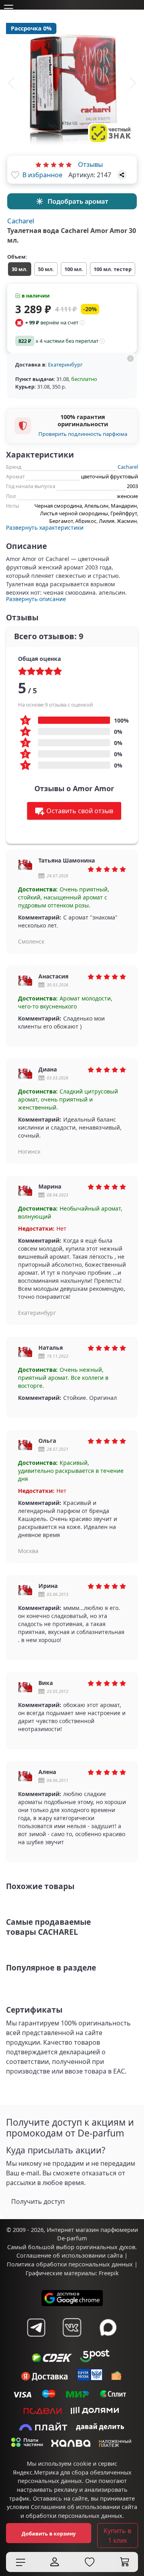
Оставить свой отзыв (80, 811)
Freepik (109, 2273)
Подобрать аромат (78, 201)
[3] (54, 164)
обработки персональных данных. (75, 2516)
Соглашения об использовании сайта (84, 2507)
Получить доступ (38, 2201)
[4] (61, 164)
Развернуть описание (36, 599)
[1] (38, 164)
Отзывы (90, 164)
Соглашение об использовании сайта (70, 2255)
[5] (69, 164)
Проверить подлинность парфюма (83, 434)
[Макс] (108, 2327)
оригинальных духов (106, 2247)
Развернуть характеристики (45, 528)
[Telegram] (36, 2327)
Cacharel (21, 221)
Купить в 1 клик (117, 2535)
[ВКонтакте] (72, 2327)
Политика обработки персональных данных (70, 2264)
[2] (46, 164)
